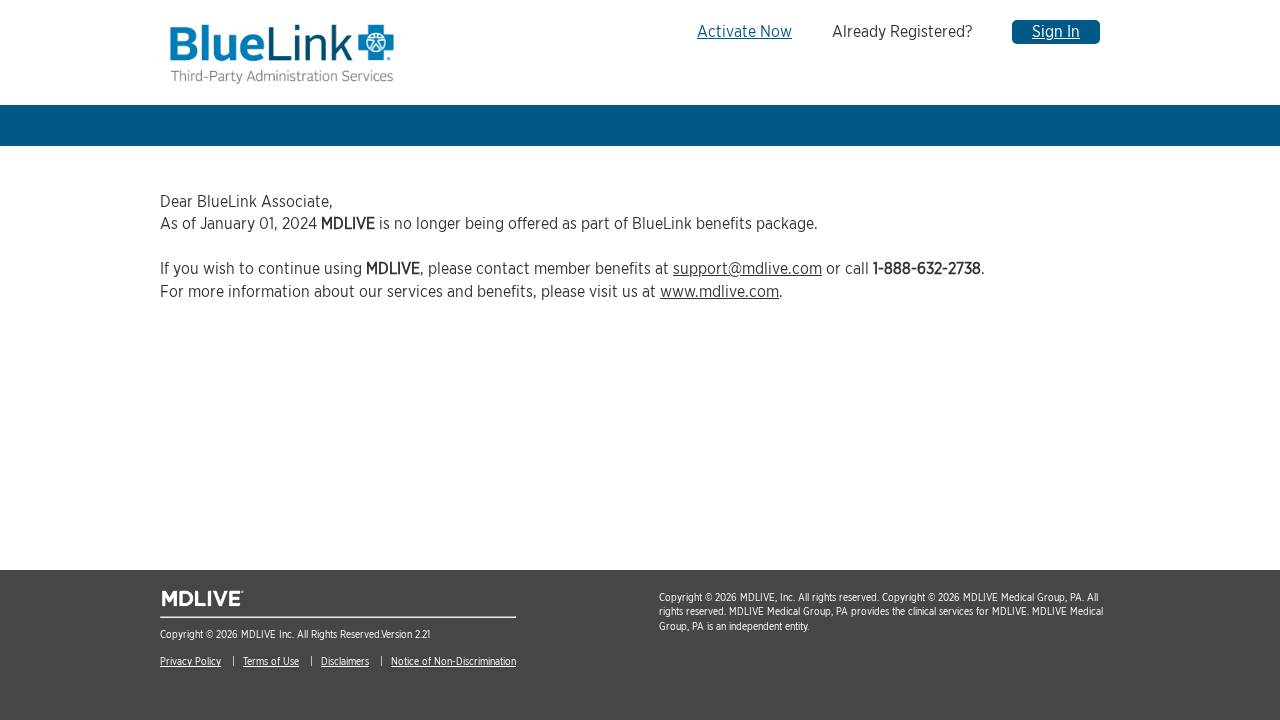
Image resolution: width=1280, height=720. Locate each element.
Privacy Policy (190, 661)
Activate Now (744, 31)
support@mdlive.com (747, 268)
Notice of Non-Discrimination (453, 661)
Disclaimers (345, 661)
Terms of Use (271, 661)
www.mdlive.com (719, 291)
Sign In (1056, 31)
